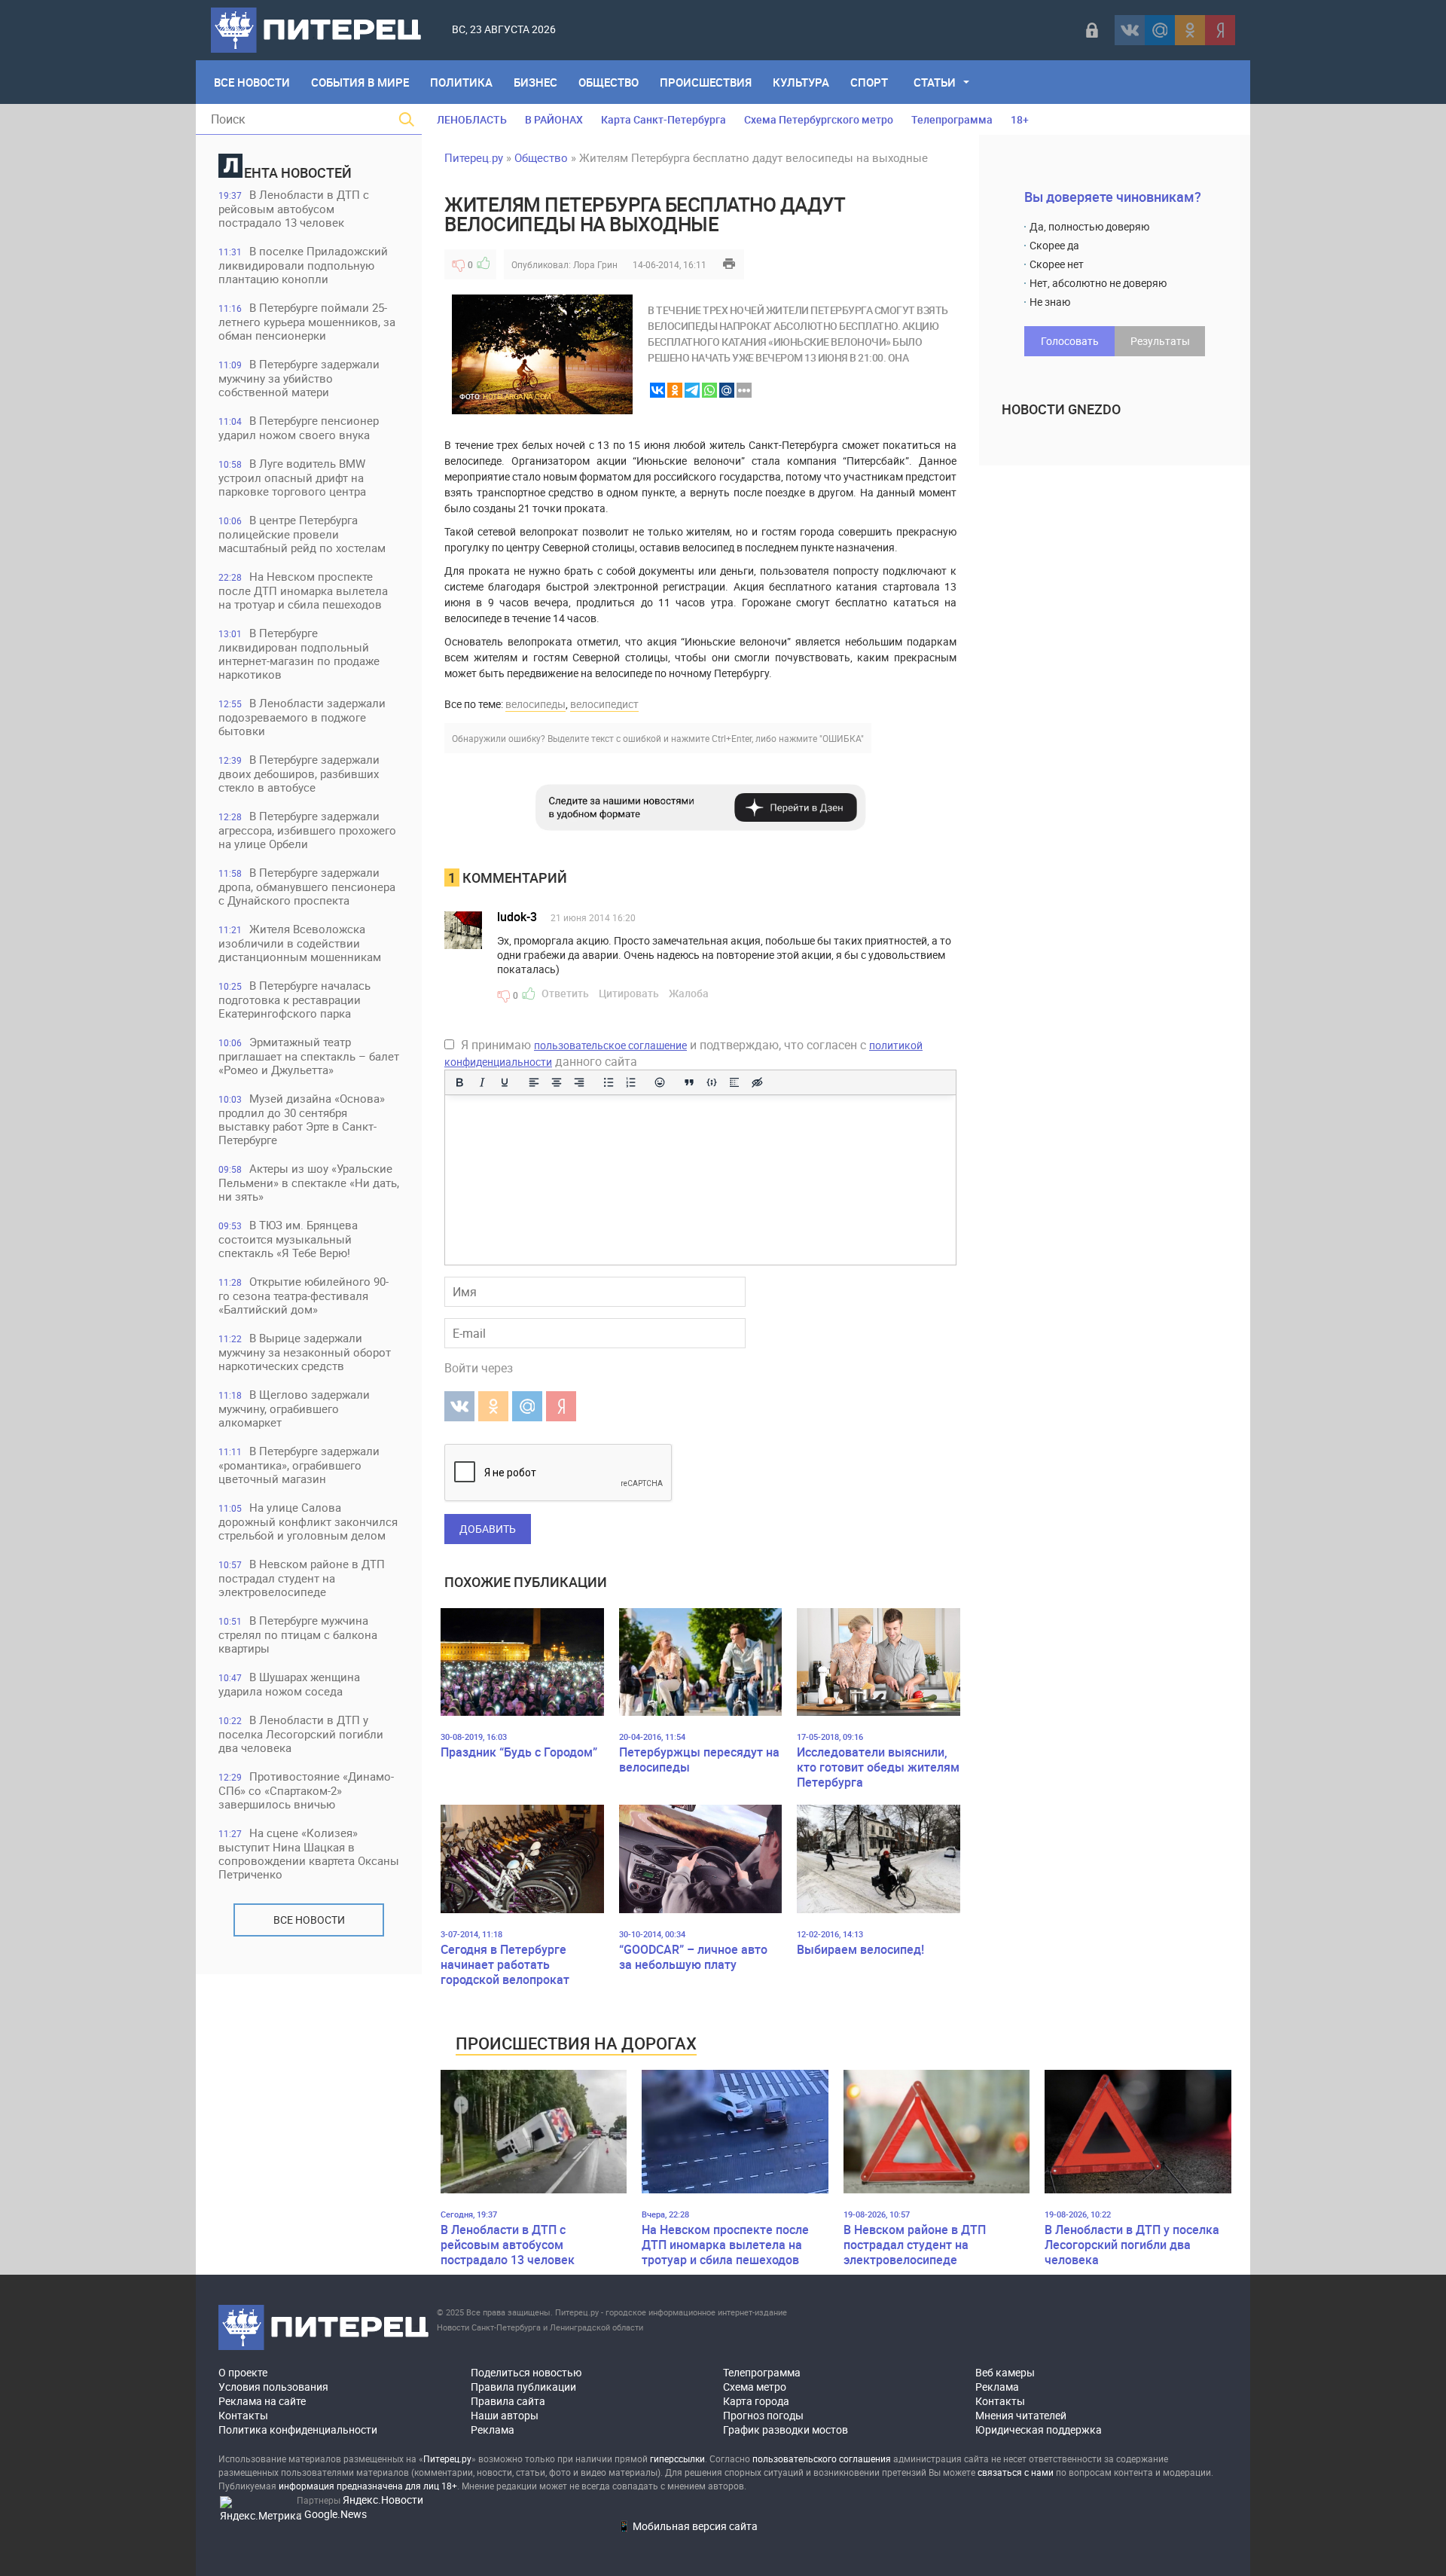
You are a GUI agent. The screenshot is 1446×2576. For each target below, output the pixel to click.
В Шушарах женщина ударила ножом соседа (289, 1684)
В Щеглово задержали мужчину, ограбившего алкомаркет (294, 1408)
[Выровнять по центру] (557, 1082)
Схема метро (755, 2387)
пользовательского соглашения (822, 2458)
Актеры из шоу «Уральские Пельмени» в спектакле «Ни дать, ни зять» (309, 1182)
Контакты (243, 2415)
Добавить (488, 1529)
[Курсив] (482, 1082)
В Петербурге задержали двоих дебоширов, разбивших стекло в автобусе (299, 773)
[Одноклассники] (1190, 30)
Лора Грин (595, 264)
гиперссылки (677, 2458)
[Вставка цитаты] (689, 1082)
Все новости (309, 1920)
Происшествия (706, 82)
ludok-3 (517, 917)
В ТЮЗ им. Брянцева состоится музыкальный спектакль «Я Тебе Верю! (288, 1239)
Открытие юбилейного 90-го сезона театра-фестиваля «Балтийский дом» (304, 1295)
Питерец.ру (474, 157)
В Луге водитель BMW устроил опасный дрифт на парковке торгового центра (292, 477)
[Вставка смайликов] (660, 1082)
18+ (1020, 119)
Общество (609, 82)
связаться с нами (1016, 2472)
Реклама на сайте (262, 2401)
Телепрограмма (952, 119)
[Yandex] (1220, 30)
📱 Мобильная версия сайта (688, 2526)
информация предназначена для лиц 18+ (368, 2486)
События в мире (360, 82)
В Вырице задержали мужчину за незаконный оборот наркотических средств (305, 1352)
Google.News (336, 2514)
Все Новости (252, 82)
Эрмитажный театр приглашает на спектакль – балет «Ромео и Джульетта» (309, 1056)
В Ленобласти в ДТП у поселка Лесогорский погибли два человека (301, 1734)
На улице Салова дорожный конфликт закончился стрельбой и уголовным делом (308, 1521)
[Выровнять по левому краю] (534, 1082)
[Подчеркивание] (505, 1082)
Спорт (869, 82)
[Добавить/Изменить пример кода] (712, 1082)
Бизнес (535, 82)
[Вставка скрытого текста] (757, 1082)
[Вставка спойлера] (734, 1082)
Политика (461, 82)
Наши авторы (505, 2415)
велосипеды (535, 704)
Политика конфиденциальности (298, 2429)
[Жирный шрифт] (459, 1082)
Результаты (1160, 341)
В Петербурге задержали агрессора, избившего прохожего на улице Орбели (307, 830)
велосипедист (604, 704)
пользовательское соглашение (610, 1045)
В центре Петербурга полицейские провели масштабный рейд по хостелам (302, 534)
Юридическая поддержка (1039, 2429)
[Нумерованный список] (631, 1082)
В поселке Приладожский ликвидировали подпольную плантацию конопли (303, 265)
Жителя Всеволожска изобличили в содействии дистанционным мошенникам (300, 943)
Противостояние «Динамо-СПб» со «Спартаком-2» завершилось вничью (306, 1790)
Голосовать (1070, 341)
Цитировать (629, 993)
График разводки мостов (786, 2429)
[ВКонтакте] (1130, 30)
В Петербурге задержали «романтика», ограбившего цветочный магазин (299, 1465)
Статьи (935, 82)
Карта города (756, 2401)
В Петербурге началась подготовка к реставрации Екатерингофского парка (294, 999)
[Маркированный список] (609, 1082)
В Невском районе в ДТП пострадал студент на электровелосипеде (302, 1578)
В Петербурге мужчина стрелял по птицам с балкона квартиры (298, 1634)
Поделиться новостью (526, 2372)
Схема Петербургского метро (819, 119)
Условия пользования (273, 2387)
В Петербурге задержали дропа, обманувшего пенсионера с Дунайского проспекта (307, 886)
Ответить (565, 993)
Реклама (493, 2429)
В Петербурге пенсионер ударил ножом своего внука (299, 427)
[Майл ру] (1160, 30)
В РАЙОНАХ (554, 119)
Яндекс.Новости (383, 2500)
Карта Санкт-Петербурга (664, 119)
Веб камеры (1005, 2372)
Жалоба (689, 993)
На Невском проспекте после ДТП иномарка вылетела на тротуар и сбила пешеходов (303, 590)
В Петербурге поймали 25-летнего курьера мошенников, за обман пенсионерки (307, 321)
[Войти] (1092, 30)
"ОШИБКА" (842, 738)
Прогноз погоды (763, 2415)
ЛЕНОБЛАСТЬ (472, 119)
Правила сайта (508, 2401)
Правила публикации (523, 2387)
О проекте (243, 2372)
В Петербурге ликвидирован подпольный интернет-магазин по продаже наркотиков (299, 653)
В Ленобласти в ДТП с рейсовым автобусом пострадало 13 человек (294, 208)
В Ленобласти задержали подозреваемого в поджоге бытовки (302, 717)
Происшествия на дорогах (576, 2043)
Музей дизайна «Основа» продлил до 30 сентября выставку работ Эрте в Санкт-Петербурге (302, 1119)
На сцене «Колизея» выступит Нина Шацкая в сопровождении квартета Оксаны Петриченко (309, 1853)
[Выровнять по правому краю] (579, 1082)
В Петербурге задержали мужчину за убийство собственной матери (299, 378)
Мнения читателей (1021, 2415)
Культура (801, 82)
